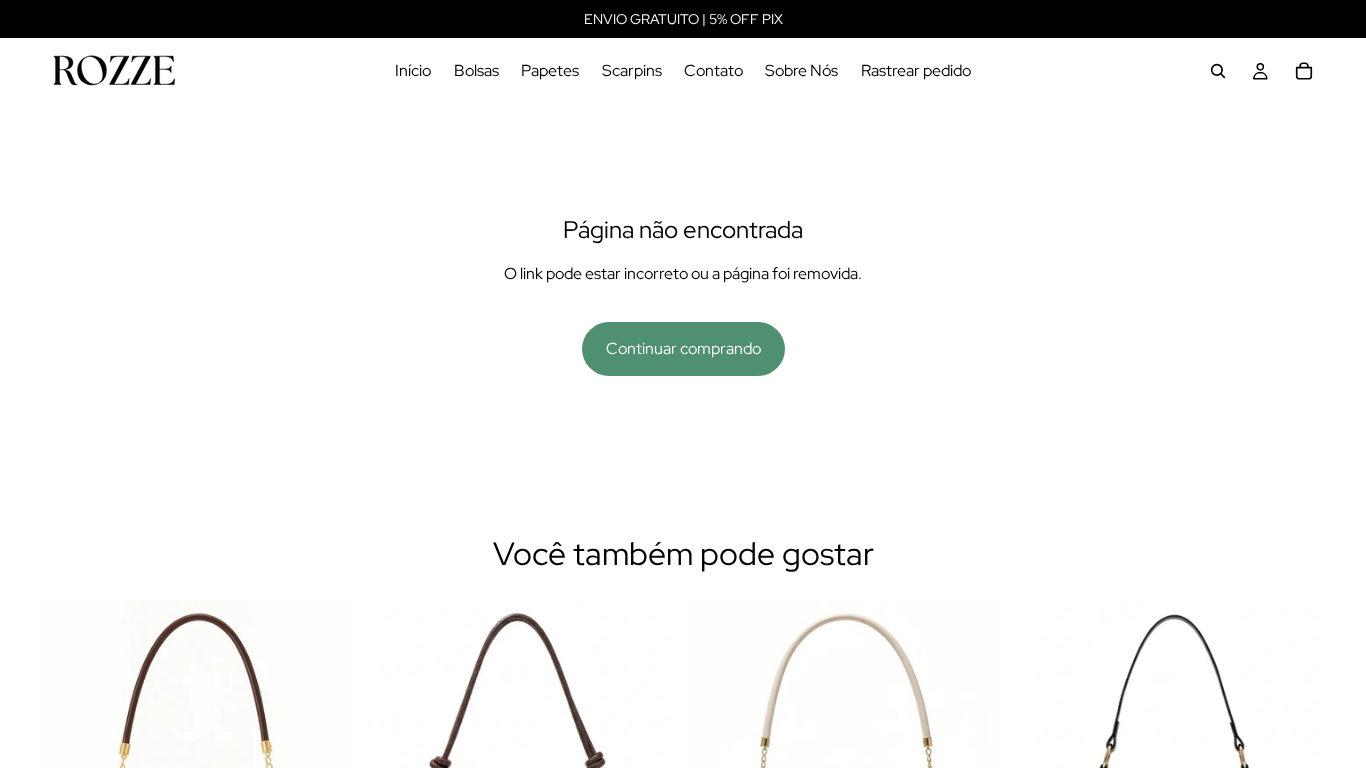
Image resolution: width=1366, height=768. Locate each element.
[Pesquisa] (1218, 71)
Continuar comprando (683, 348)
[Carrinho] (1304, 71)
